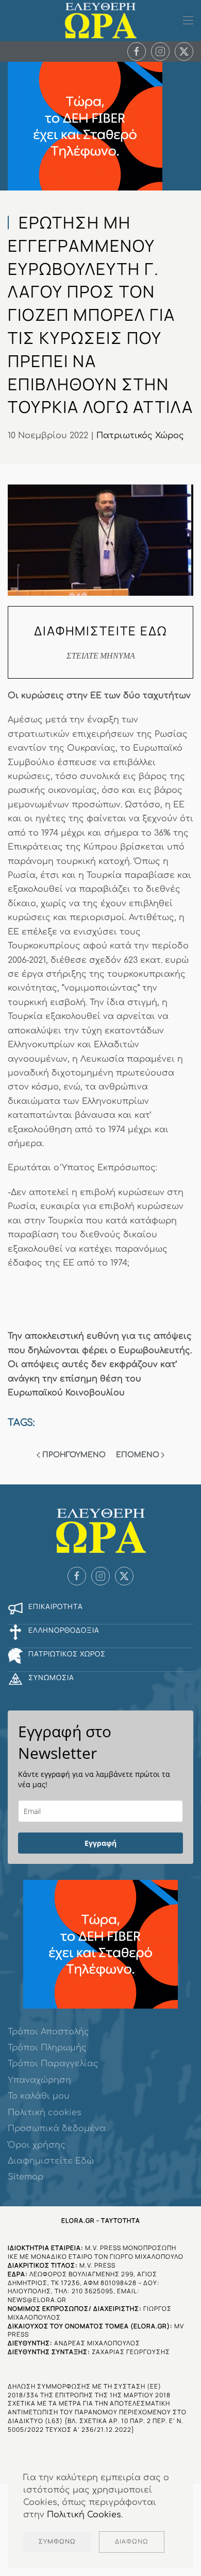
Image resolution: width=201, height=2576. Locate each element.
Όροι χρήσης (37, 2145)
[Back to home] (100, 21)
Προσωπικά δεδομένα (57, 2129)
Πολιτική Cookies (84, 2515)
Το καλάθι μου (39, 2096)
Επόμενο (138, 1455)
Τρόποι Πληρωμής (47, 2048)
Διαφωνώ (132, 2542)
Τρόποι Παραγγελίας (53, 2064)
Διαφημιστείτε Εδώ (51, 2161)
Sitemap (26, 2177)
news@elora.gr (37, 2300)
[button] (188, 21)
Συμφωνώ (57, 2542)
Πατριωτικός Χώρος (140, 436)
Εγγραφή (100, 1843)
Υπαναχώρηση (39, 2080)
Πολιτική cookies (45, 2113)
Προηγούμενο (74, 1455)
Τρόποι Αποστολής (48, 2032)
